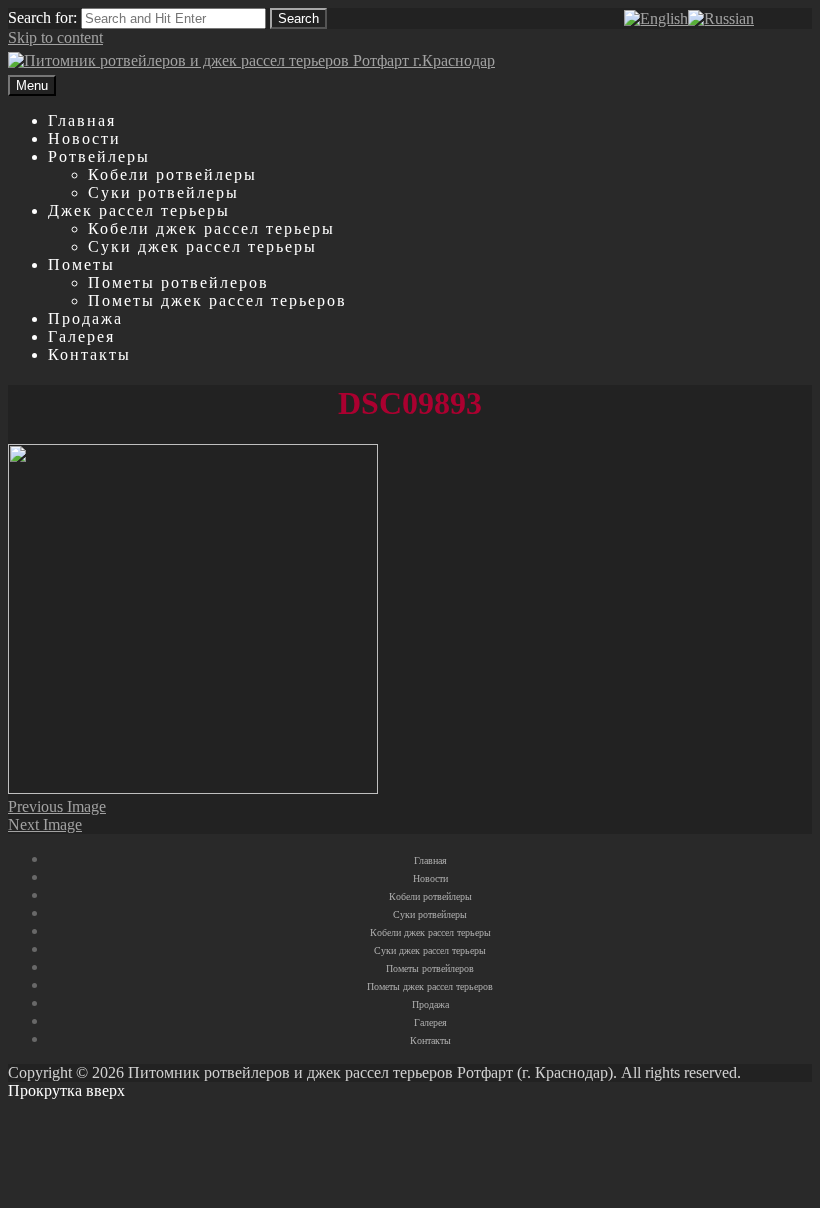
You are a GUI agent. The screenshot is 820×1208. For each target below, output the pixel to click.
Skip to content (55, 37)
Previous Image (57, 806)
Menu (32, 85)
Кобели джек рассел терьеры (211, 228)
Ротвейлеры (99, 156)
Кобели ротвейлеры (172, 174)
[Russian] (721, 18)
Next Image (45, 824)
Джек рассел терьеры (139, 210)
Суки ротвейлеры (163, 192)
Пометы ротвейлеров (178, 282)
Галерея (81, 336)
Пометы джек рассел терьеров (217, 300)
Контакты (89, 354)
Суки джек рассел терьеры (202, 246)
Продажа (85, 318)
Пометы (81, 264)
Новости (84, 138)
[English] (656, 18)
